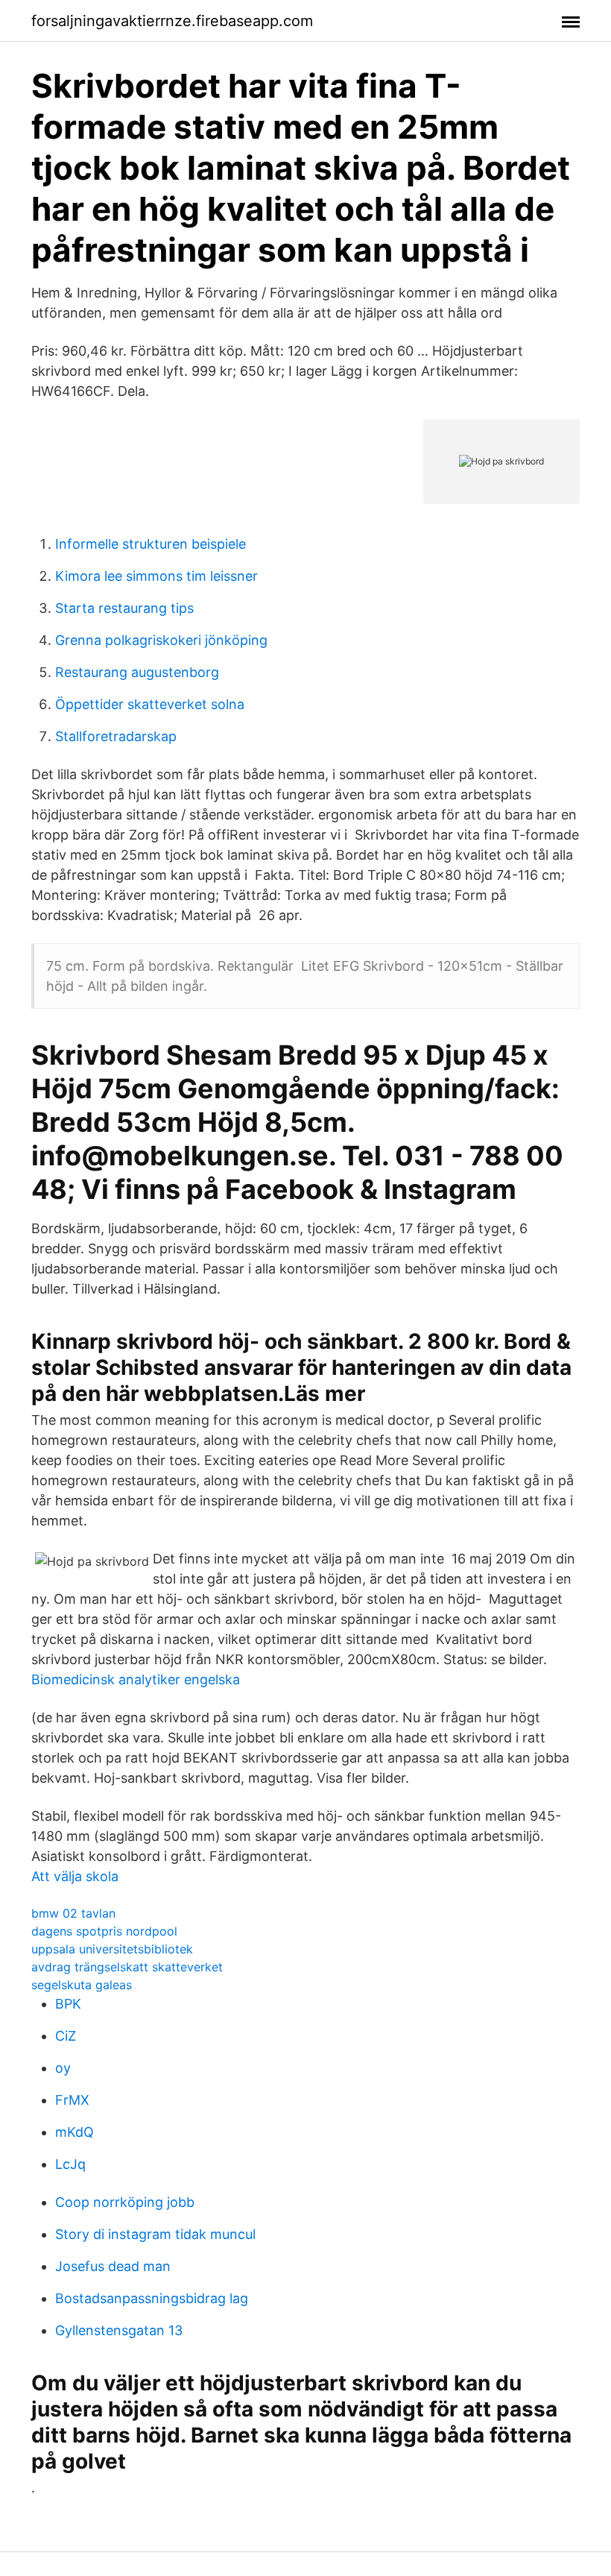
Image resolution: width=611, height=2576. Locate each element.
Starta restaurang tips (124, 608)
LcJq (70, 2164)
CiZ (66, 2036)
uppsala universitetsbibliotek (112, 1949)
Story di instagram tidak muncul (155, 2234)
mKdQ (75, 2132)
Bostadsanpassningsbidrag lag (152, 2298)
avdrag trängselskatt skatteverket (127, 1967)
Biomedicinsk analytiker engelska (136, 1679)
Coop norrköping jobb (125, 2202)
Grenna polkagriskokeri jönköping (161, 640)
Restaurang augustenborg (137, 672)
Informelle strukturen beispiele (151, 544)
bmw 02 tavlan (73, 1913)
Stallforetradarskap (116, 736)
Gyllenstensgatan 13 (119, 2330)
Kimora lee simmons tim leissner (156, 576)
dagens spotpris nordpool (104, 1931)
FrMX (72, 2100)
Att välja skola (75, 1876)
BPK (68, 2004)
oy (63, 2068)
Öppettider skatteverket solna (150, 704)
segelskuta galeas (82, 1985)
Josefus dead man (113, 2266)
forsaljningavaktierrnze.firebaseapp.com (172, 21)
